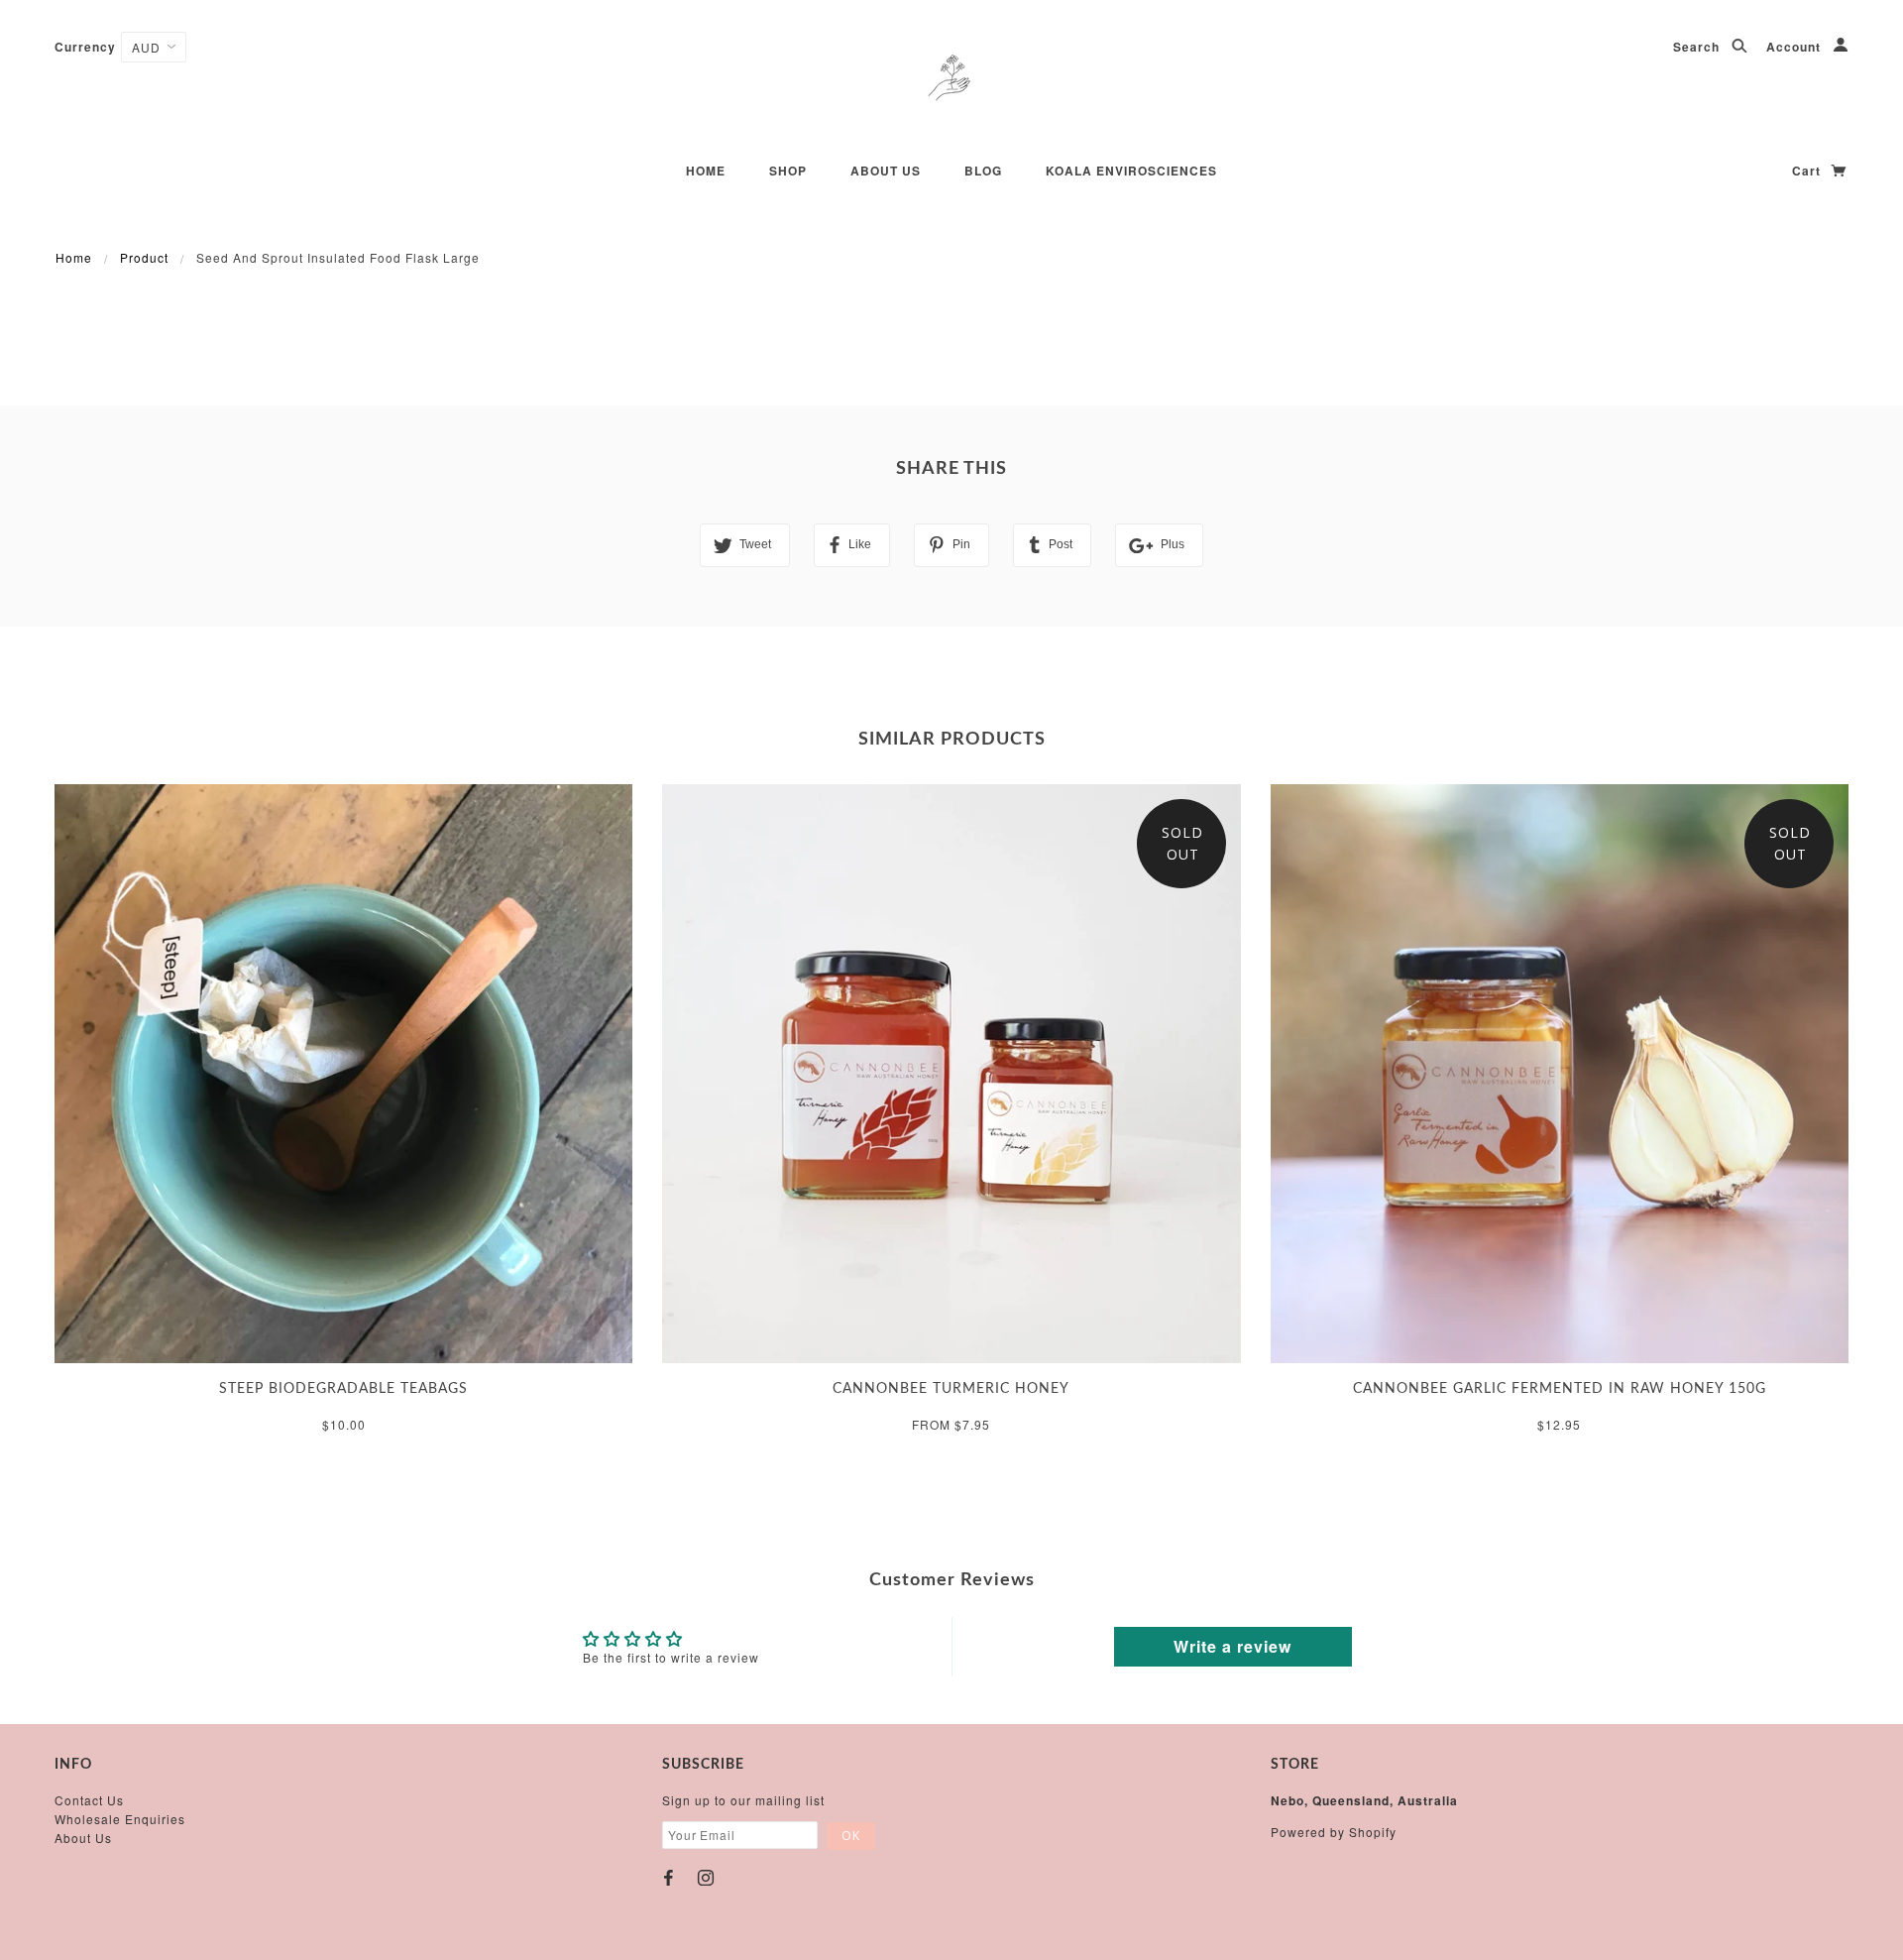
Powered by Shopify (1334, 1832)
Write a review (1232, 1646)
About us (886, 171)
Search (1698, 47)
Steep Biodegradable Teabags (343, 1389)
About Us (83, 1838)
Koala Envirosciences (1131, 171)
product (144, 257)
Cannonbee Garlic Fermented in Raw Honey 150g (1560, 1389)
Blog (983, 171)
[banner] (951, 79)
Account (1795, 47)
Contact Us (89, 1800)
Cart (1808, 171)
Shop (788, 171)
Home (706, 171)
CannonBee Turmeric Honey (951, 1389)
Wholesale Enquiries (120, 1819)
